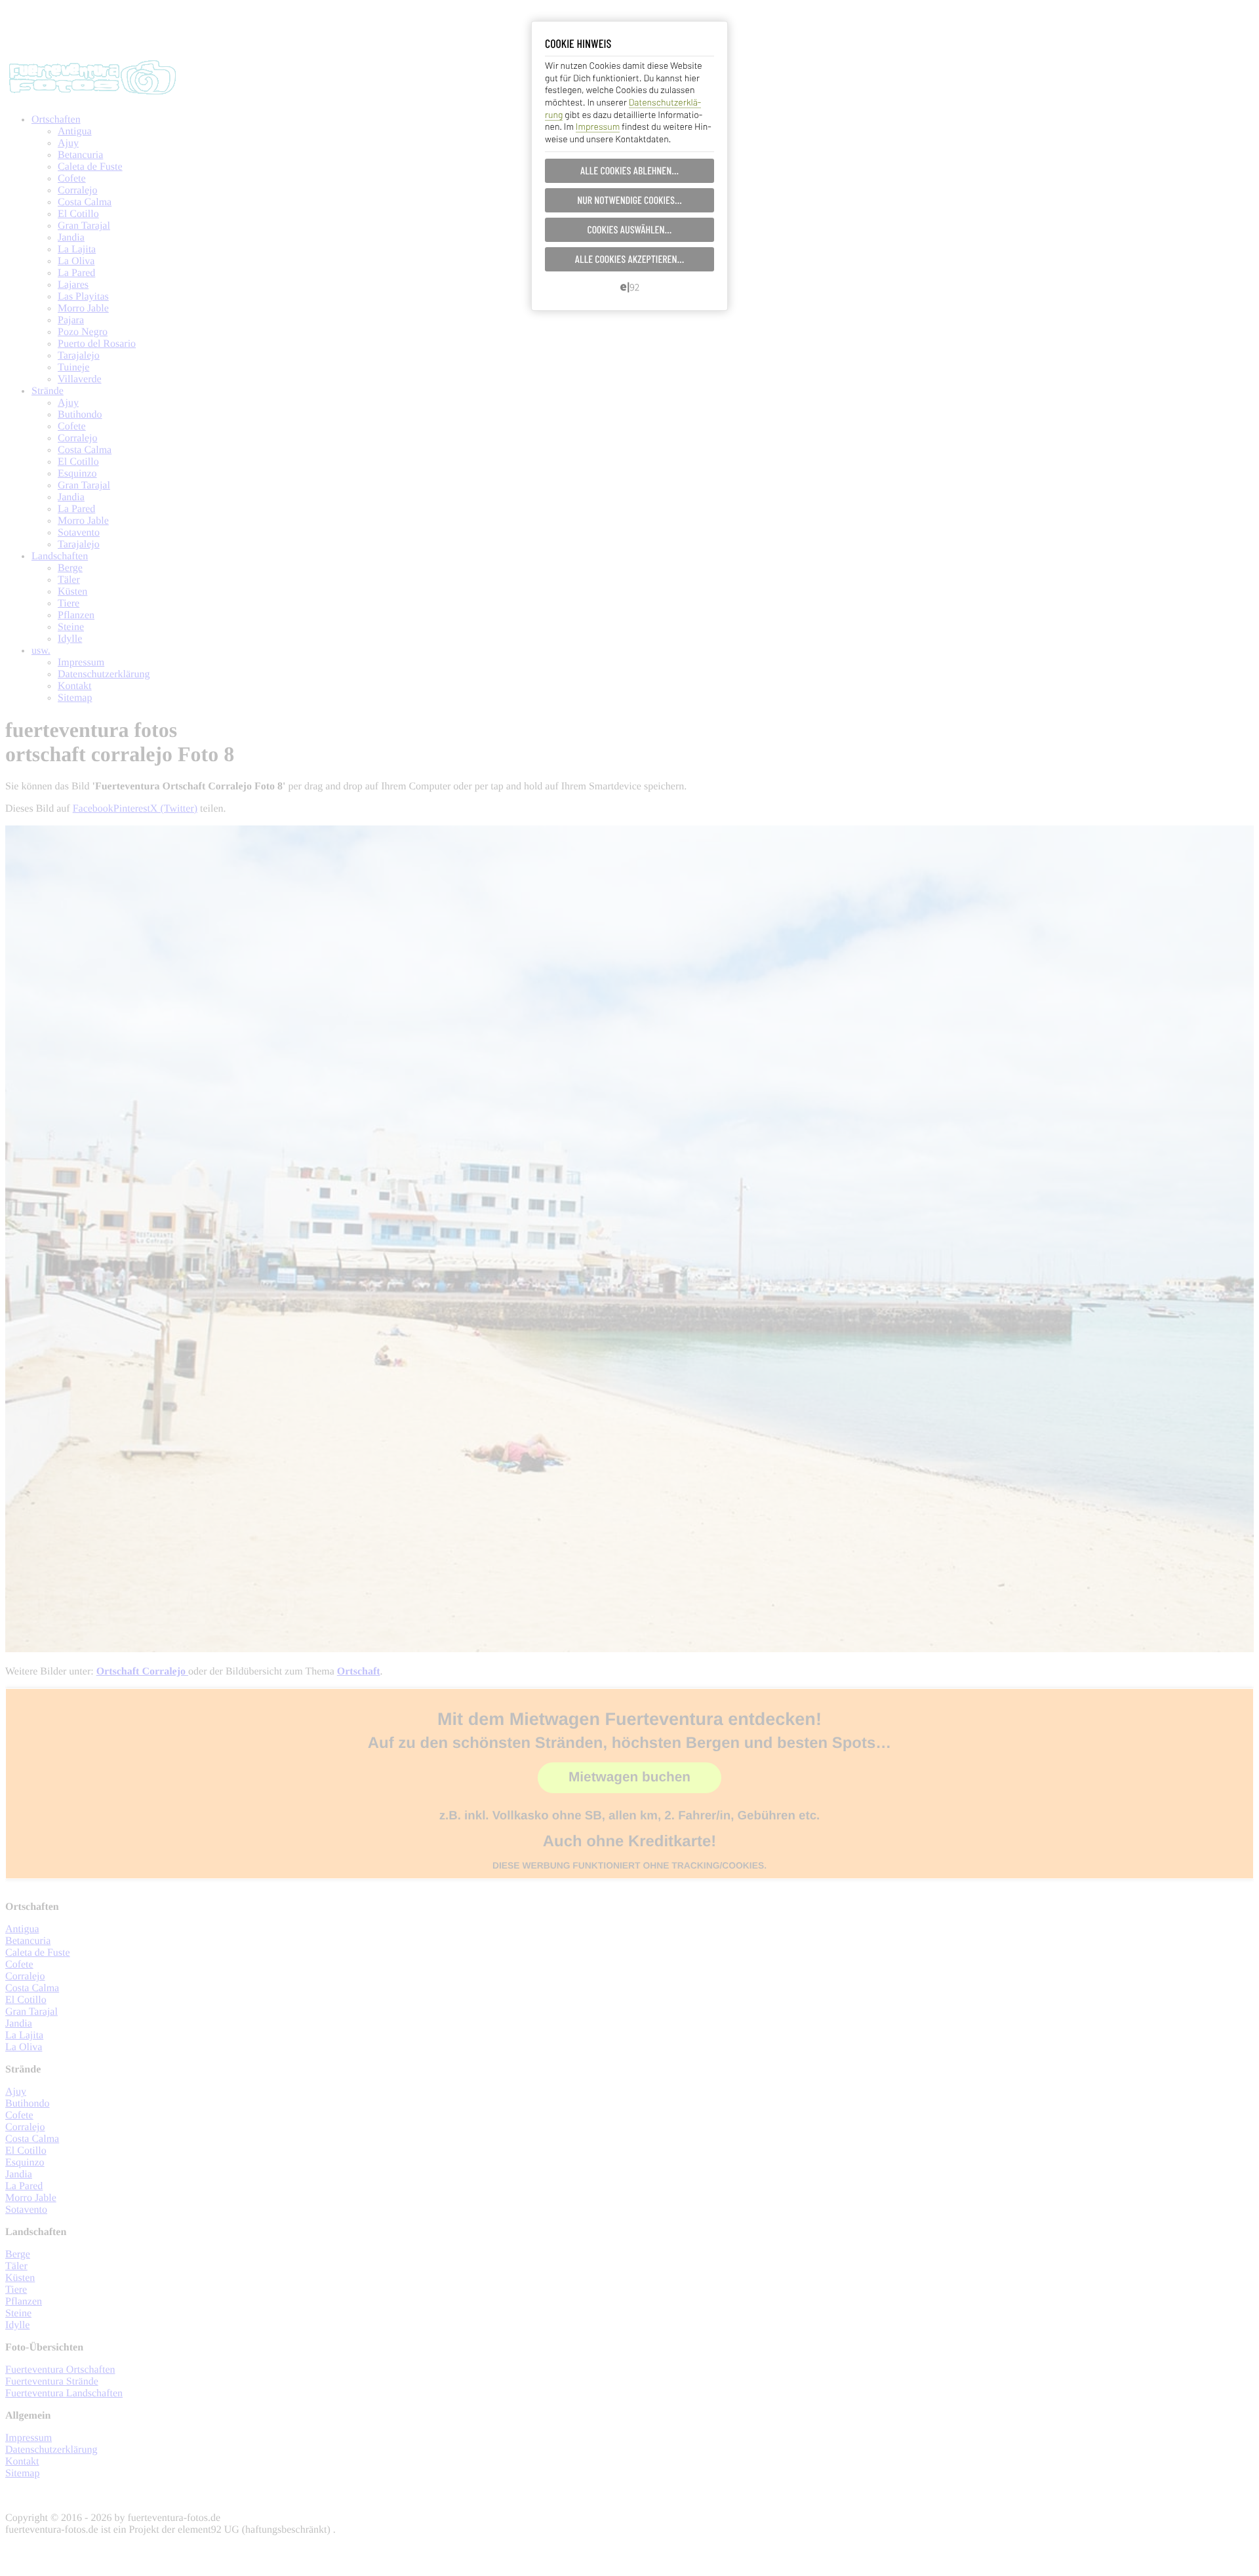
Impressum (598, 126)
